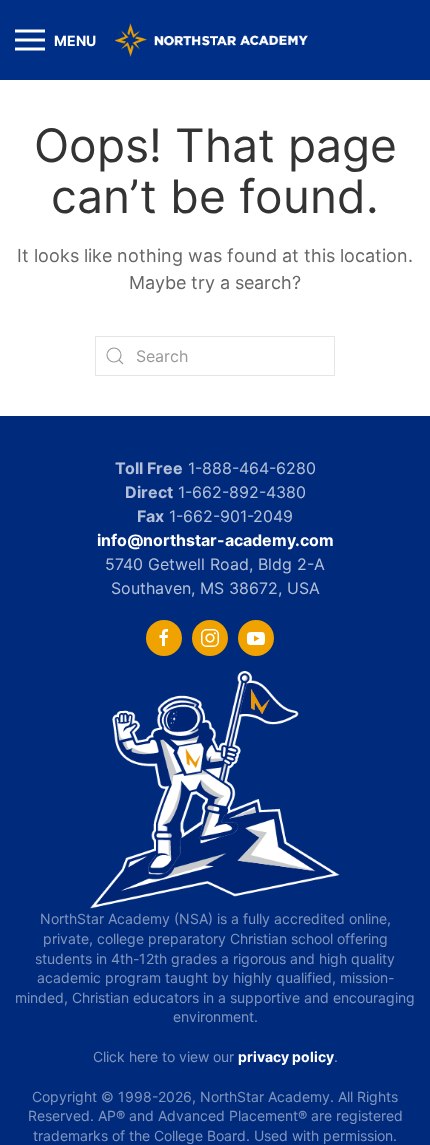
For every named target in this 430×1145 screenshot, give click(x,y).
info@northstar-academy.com (215, 540)
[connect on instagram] (210, 638)
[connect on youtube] (256, 638)
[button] (55, 40)
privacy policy (286, 1056)
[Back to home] (215, 40)
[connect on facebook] (164, 638)
